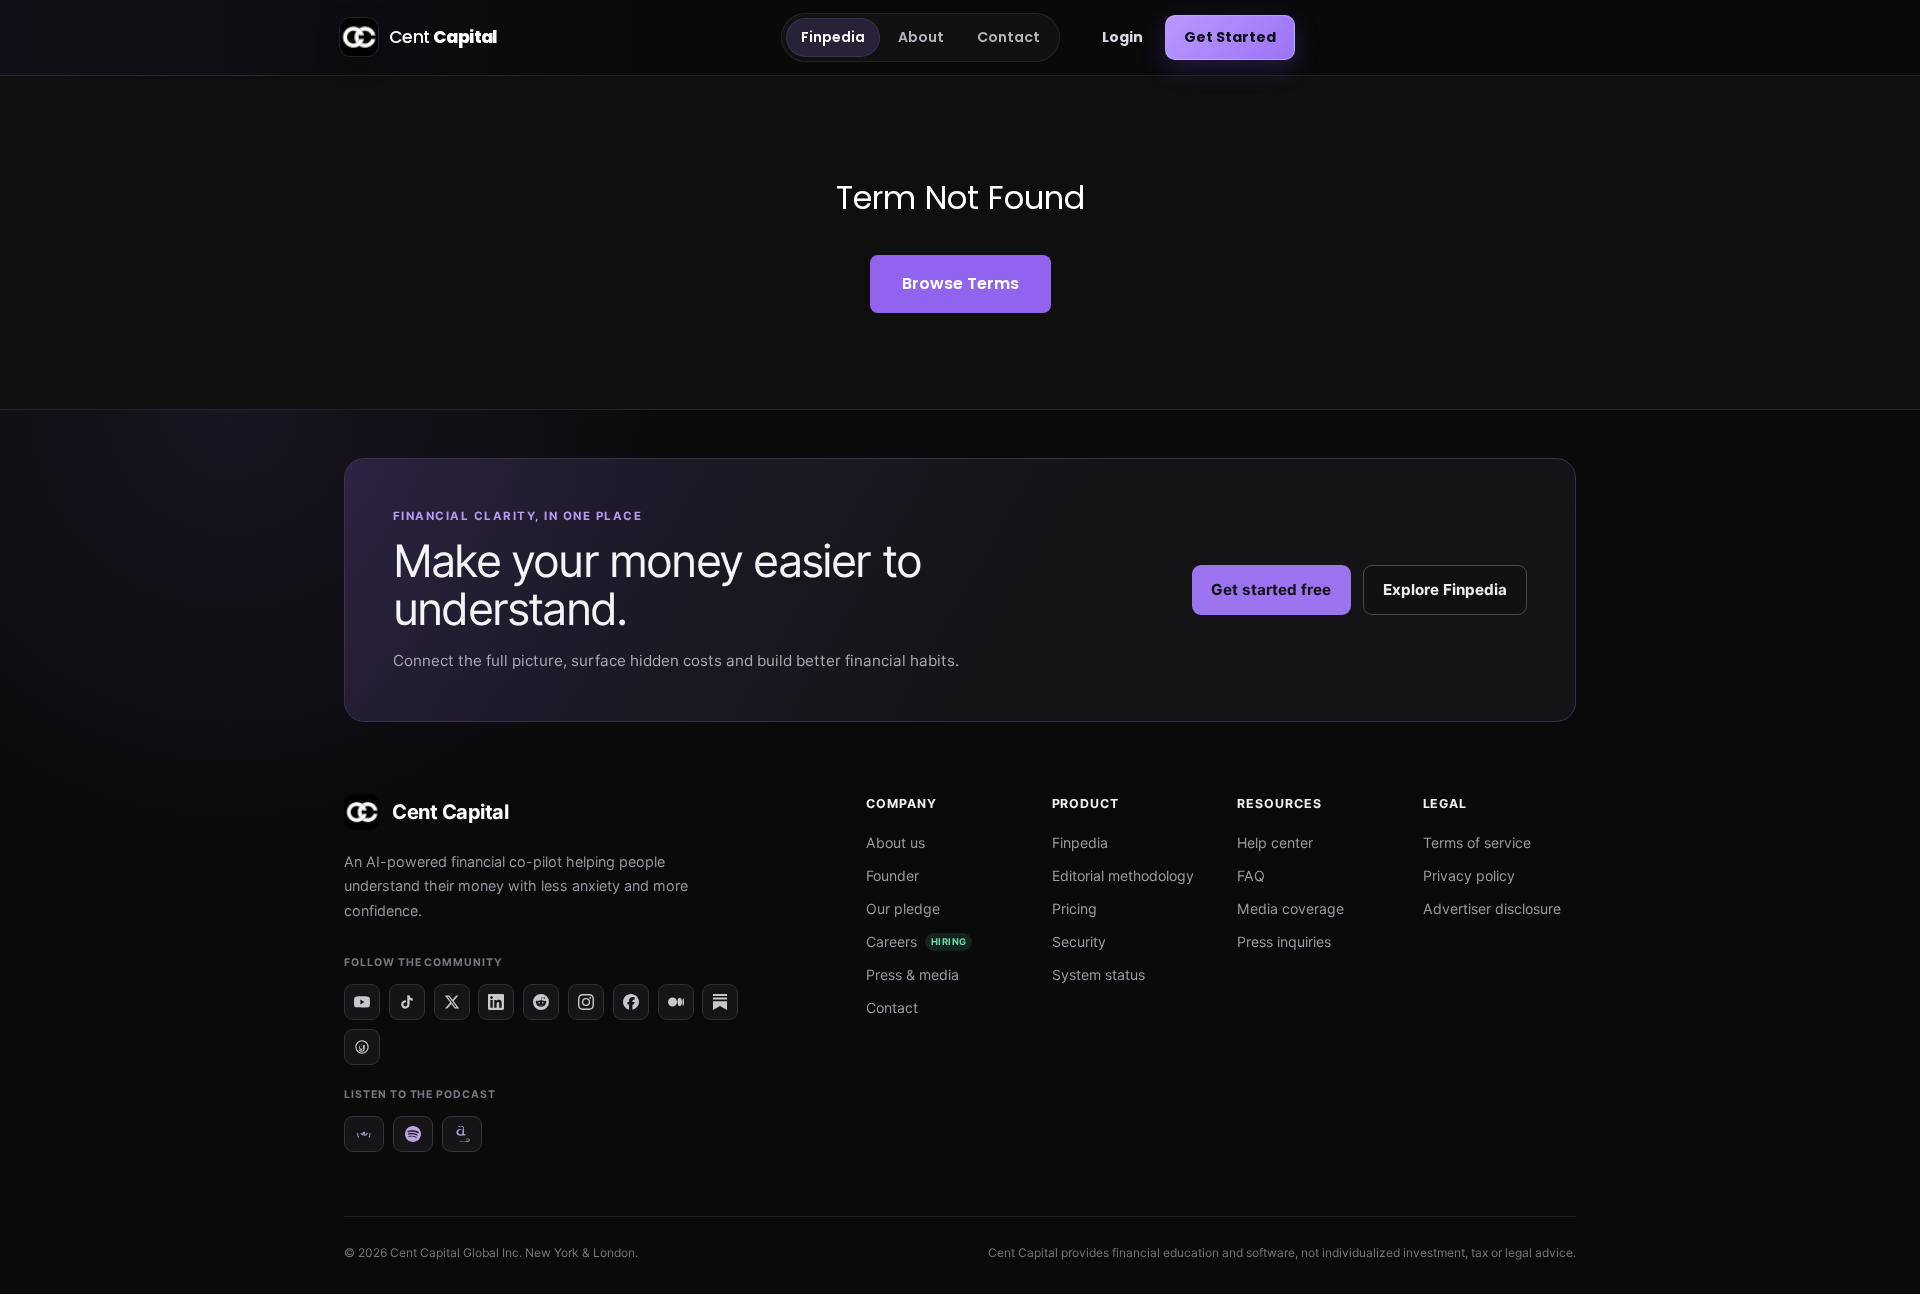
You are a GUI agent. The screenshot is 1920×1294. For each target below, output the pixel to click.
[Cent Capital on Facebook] (631, 1002)
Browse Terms (960, 283)
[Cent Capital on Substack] (720, 1002)
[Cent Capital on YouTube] (362, 1002)
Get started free (1271, 589)
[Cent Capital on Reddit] (541, 1002)
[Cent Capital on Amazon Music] (462, 1134)
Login (1122, 37)
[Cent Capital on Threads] (362, 1047)
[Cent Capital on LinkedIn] (496, 1002)
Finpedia (833, 37)
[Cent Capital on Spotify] (413, 1134)
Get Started (1230, 37)
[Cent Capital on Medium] (676, 1002)
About (921, 37)
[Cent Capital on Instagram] (586, 1002)
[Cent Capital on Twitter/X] (452, 1002)
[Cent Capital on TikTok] (407, 1002)
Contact (1008, 37)
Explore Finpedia (1445, 589)
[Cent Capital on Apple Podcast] (364, 1134)
